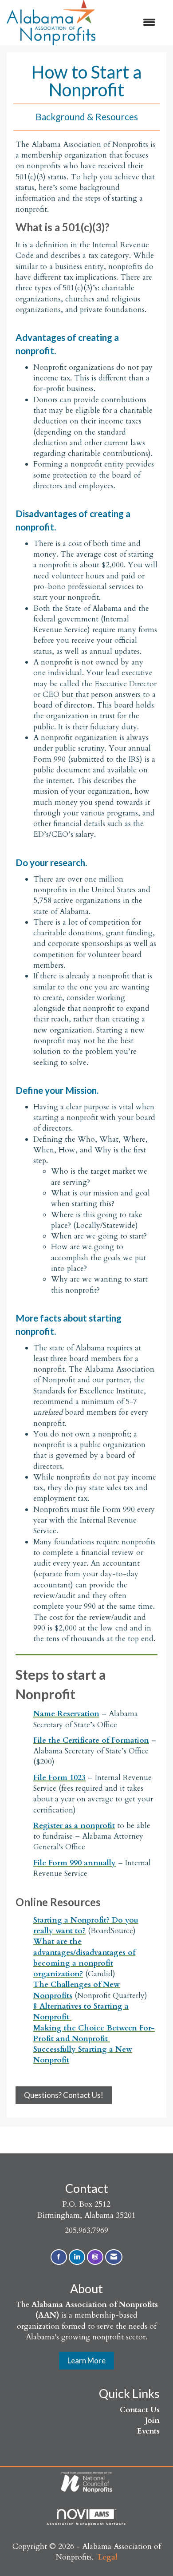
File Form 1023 (59, 1778)
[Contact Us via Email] (114, 2257)
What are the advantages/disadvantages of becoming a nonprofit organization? (84, 1958)
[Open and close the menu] (130, 23)
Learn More (86, 2360)
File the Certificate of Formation (91, 1740)
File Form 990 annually (75, 1863)
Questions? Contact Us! (64, 2095)
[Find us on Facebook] (59, 2257)
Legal (108, 2557)
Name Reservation (66, 1714)
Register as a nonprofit (74, 1826)
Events (148, 2431)
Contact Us (140, 2410)
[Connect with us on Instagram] (95, 2257)
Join (152, 2420)
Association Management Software (87, 2524)
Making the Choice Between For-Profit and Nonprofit (94, 2033)
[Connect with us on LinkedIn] (77, 2257)
